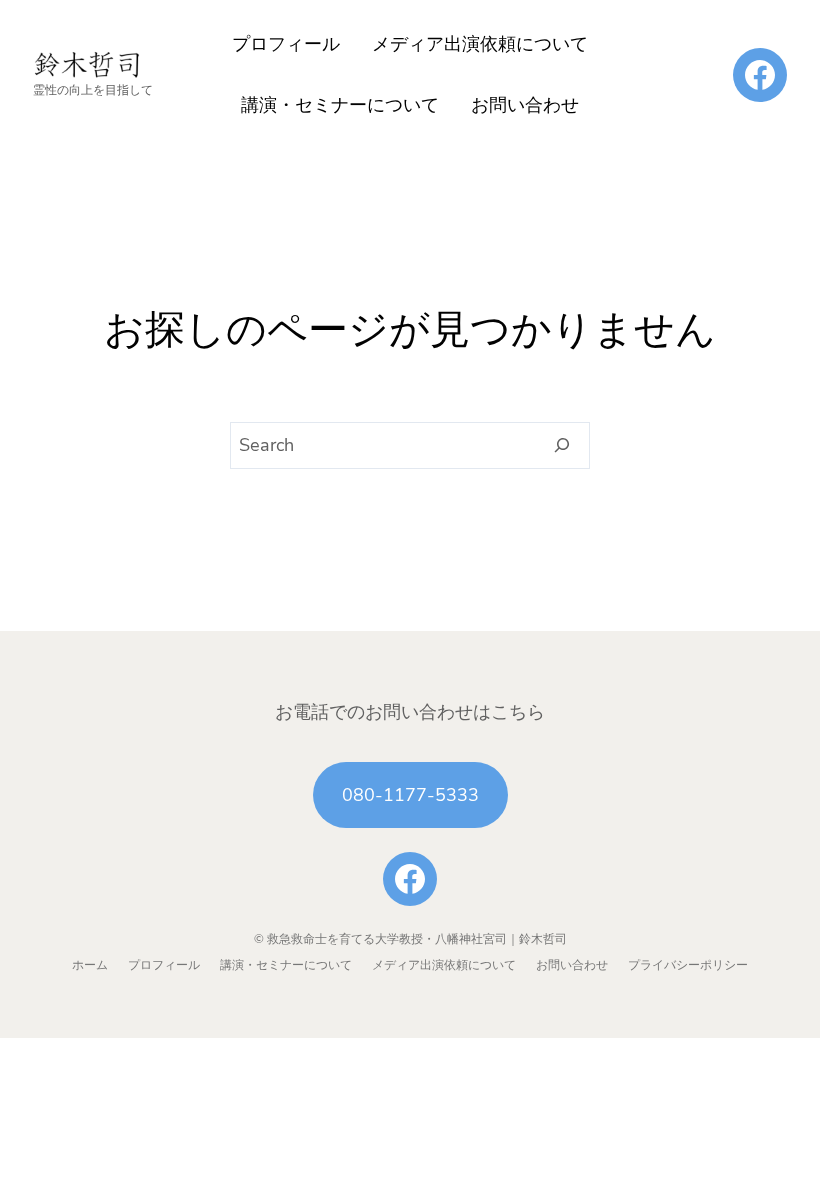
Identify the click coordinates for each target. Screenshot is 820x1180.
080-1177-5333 (410, 795)
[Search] (562, 446)
